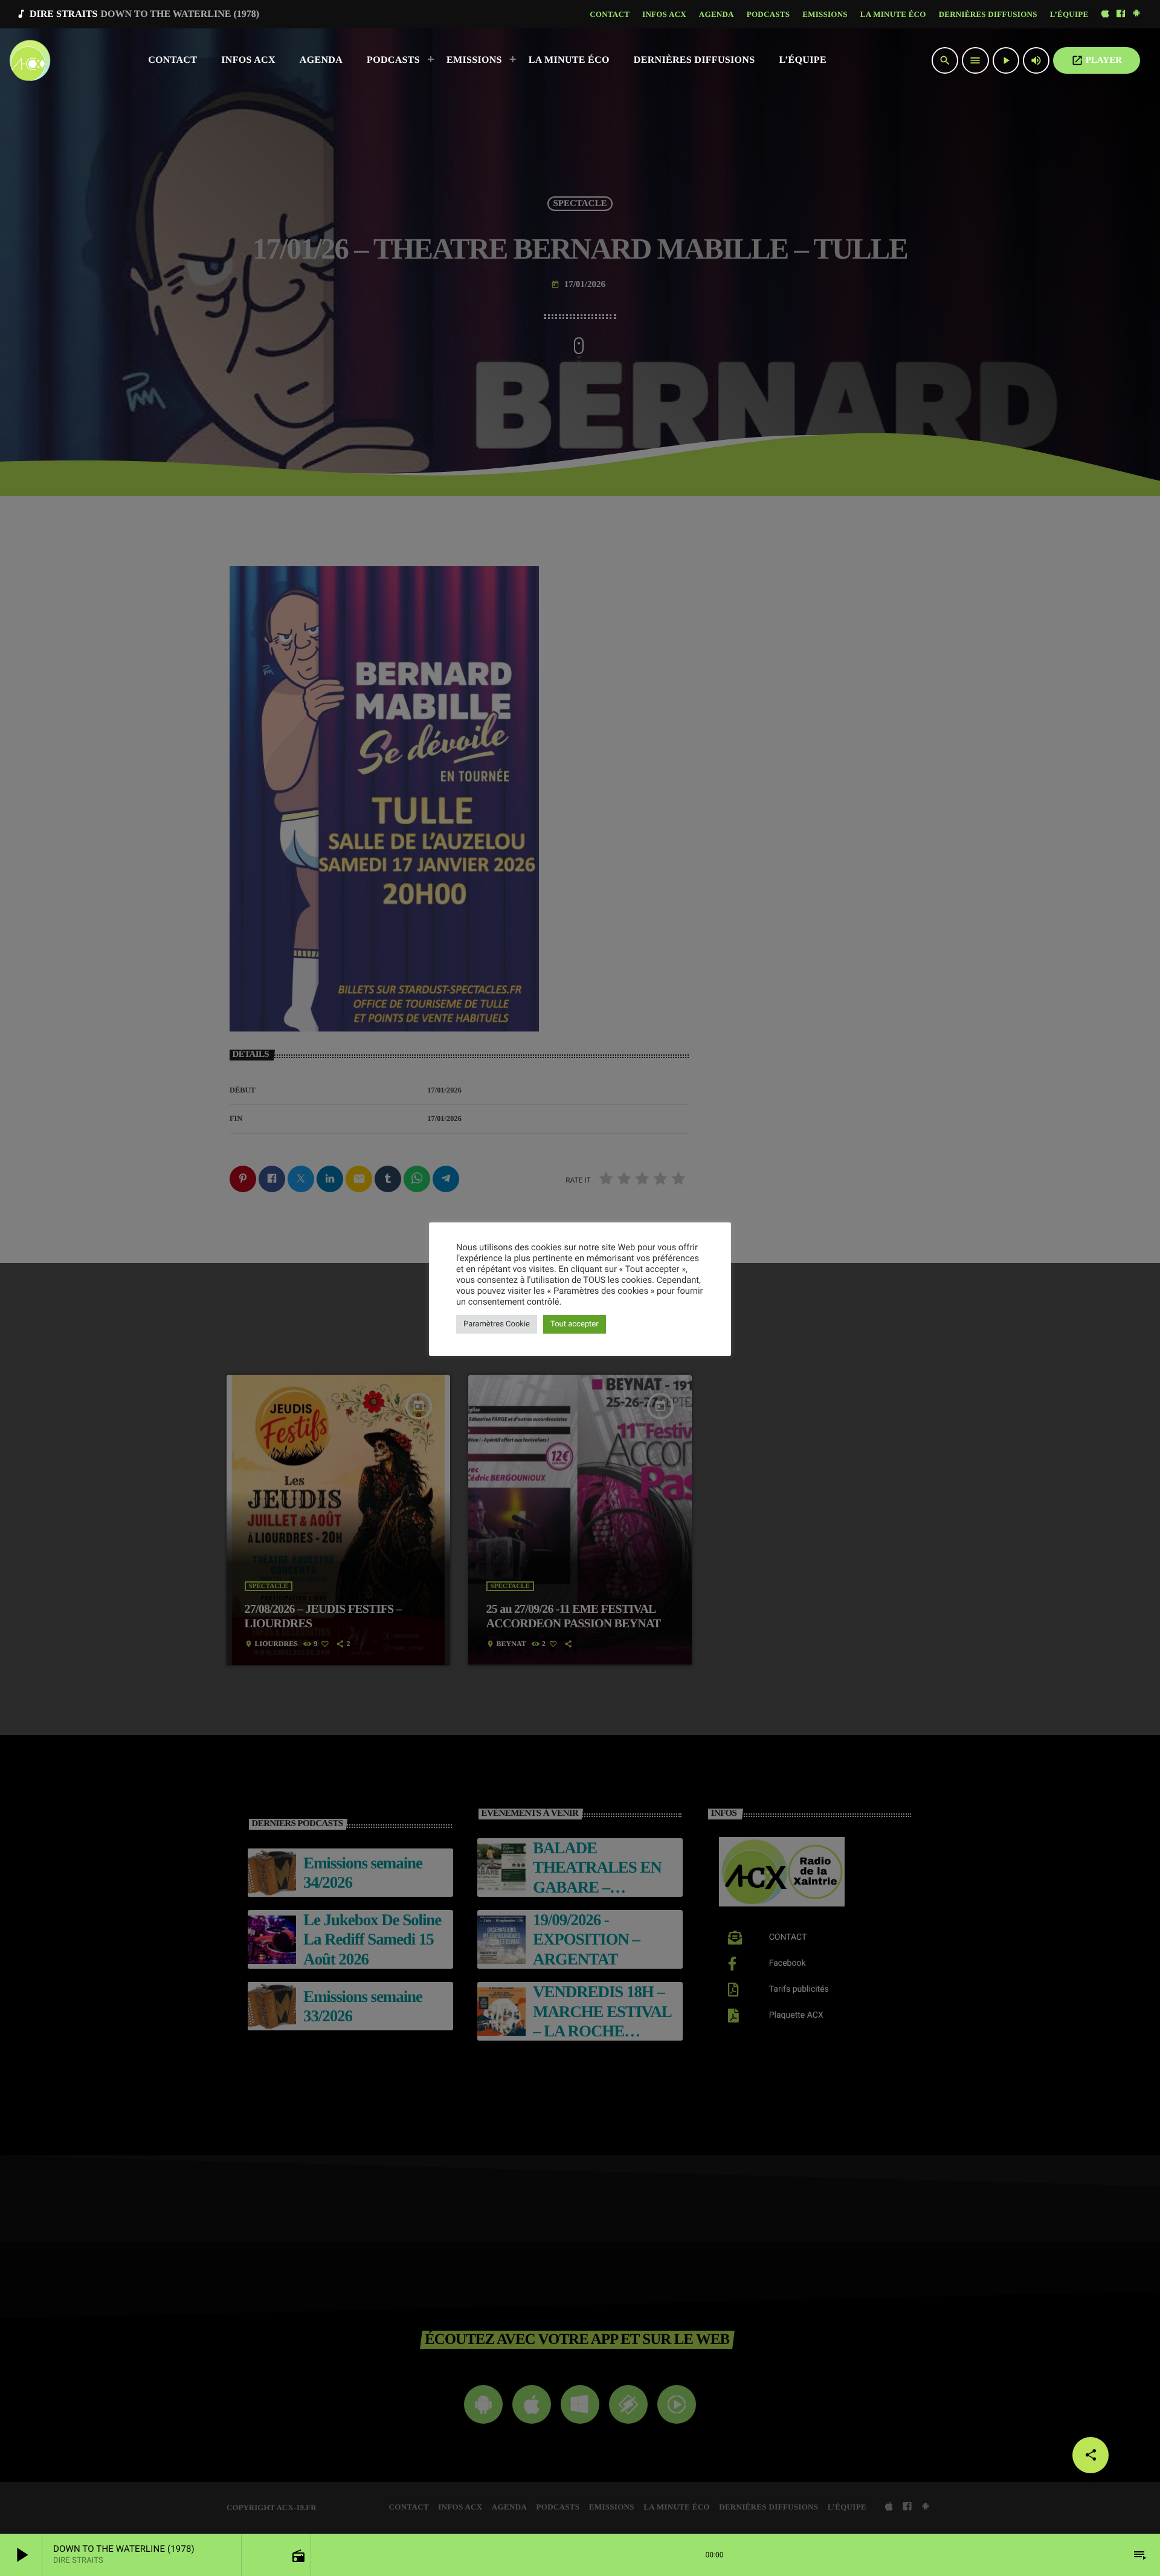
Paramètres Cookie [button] (497, 1324)
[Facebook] (1121, 14)
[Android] (1136, 14)
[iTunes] (1105, 14)
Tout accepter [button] (575, 1324)
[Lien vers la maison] (30, 60)
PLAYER (1097, 60)
